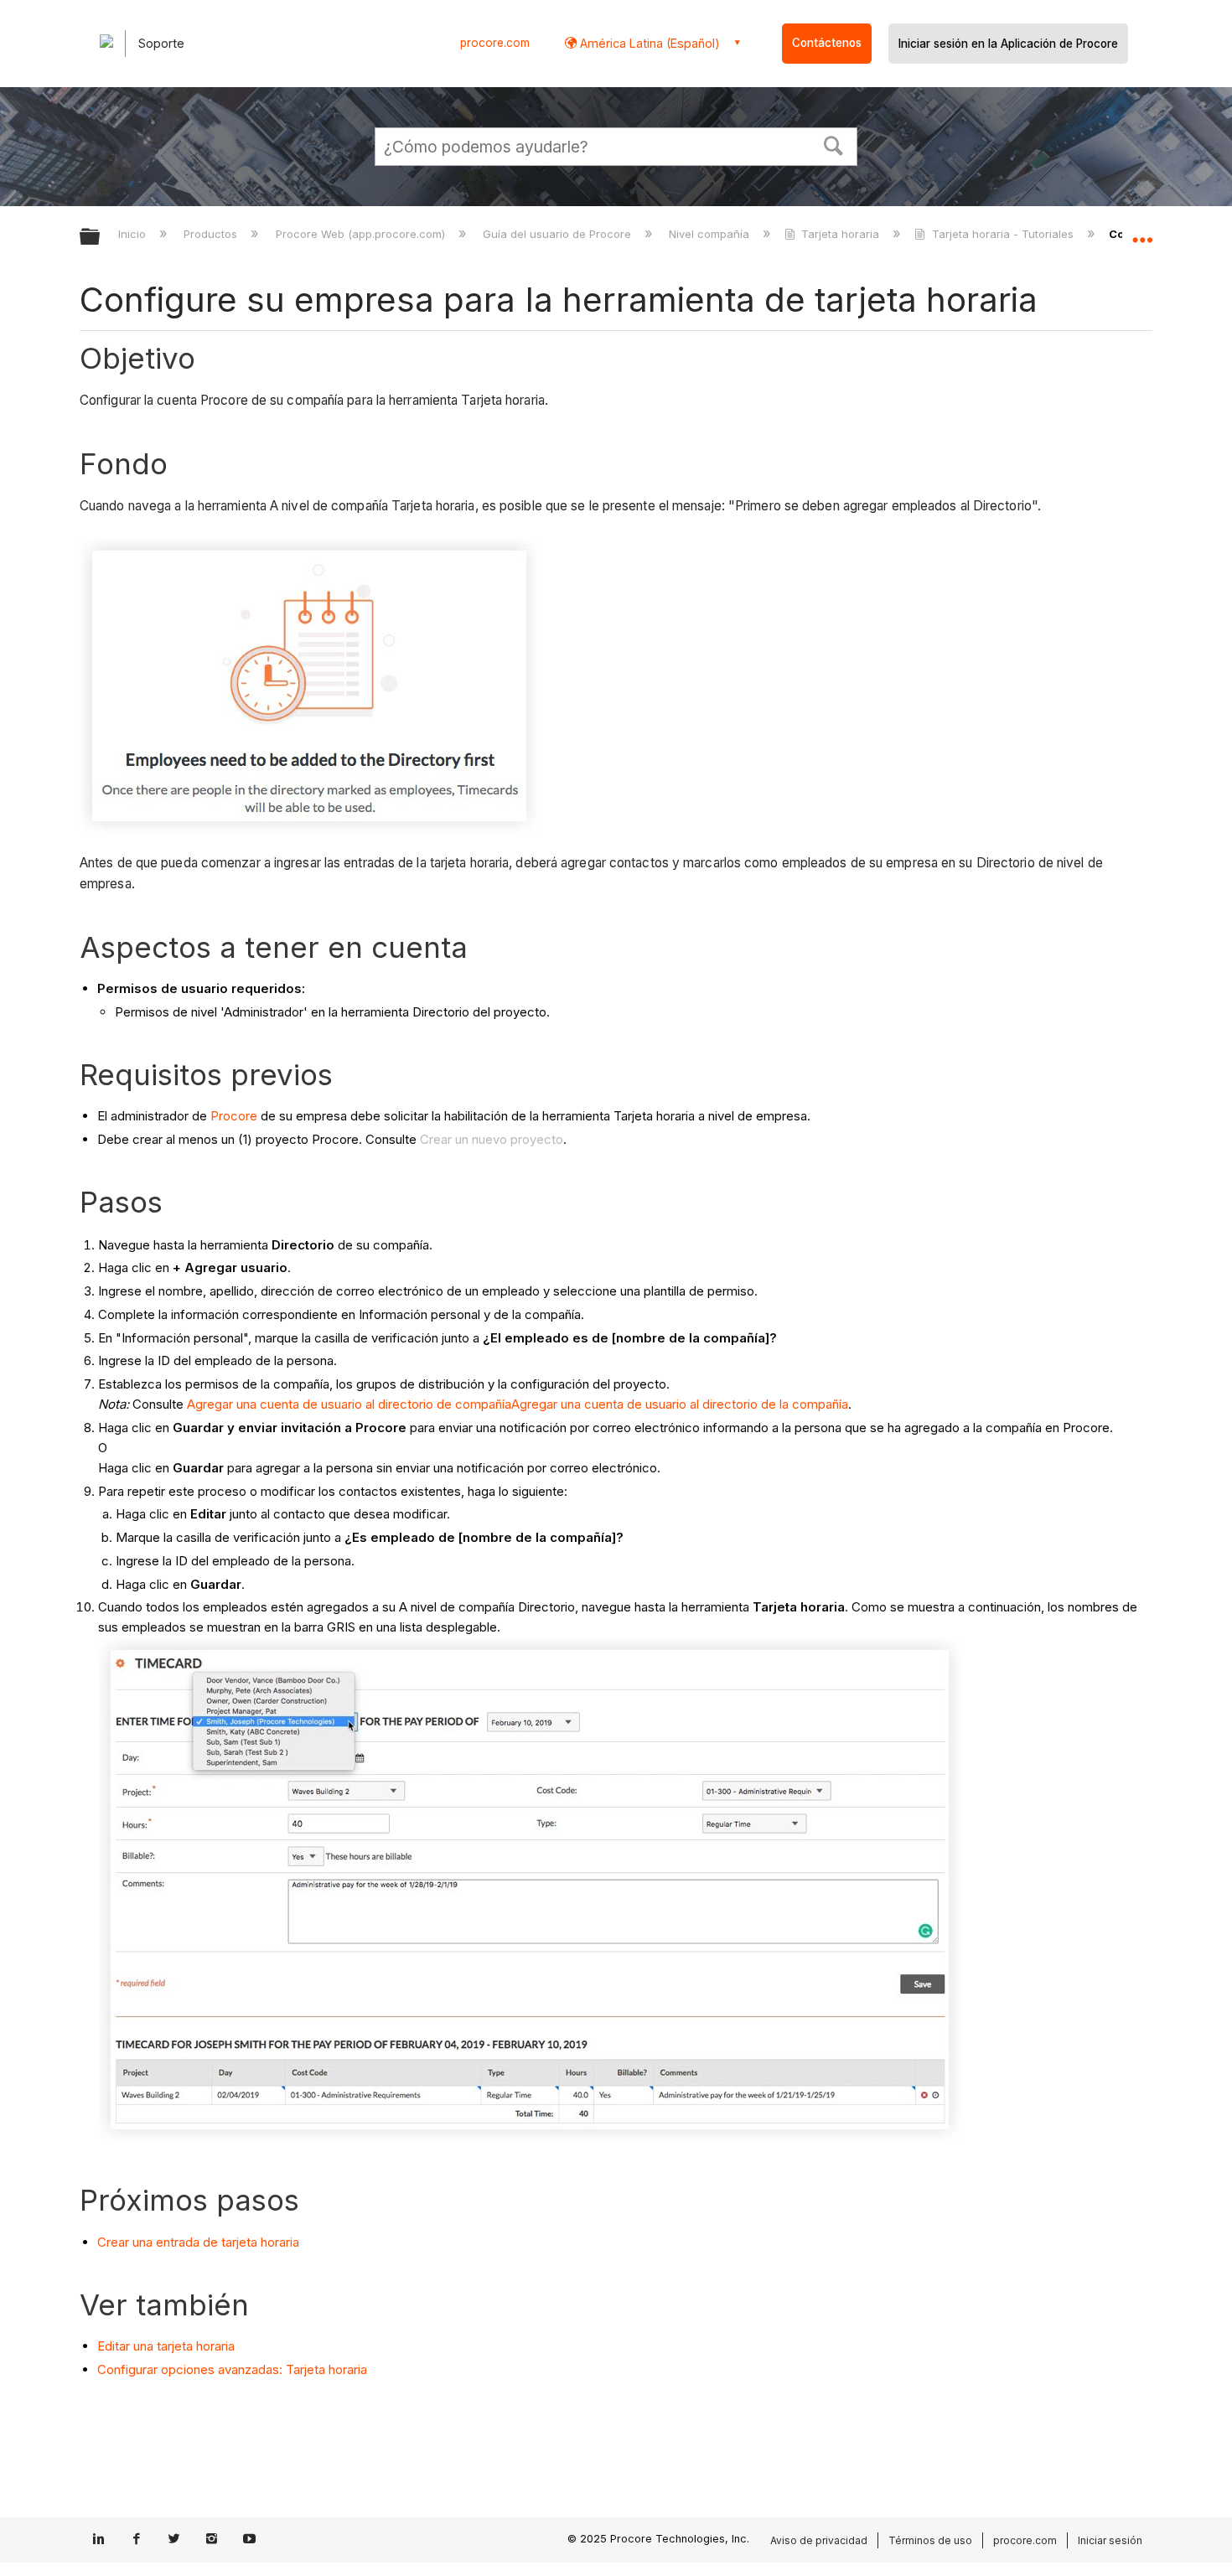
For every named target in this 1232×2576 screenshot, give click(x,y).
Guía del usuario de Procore (559, 234)
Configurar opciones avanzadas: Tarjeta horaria (232, 2369)
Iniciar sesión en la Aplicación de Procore (1008, 44)
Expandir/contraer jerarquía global (101, 238)
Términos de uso (930, 2540)
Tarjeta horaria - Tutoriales (1002, 234)
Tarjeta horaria (840, 234)
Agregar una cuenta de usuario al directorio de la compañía (680, 1404)
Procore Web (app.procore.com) (362, 234)
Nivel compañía (711, 234)
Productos (212, 234)
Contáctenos (827, 43)
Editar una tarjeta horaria (166, 2346)
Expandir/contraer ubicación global (1142, 232)
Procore (234, 1116)
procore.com (495, 43)
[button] (834, 144)
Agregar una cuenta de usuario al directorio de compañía (349, 1404)
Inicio (134, 234)
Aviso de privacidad (819, 2540)
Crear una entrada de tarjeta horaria (198, 2242)
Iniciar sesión (1110, 2540)
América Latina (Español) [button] (648, 43)
